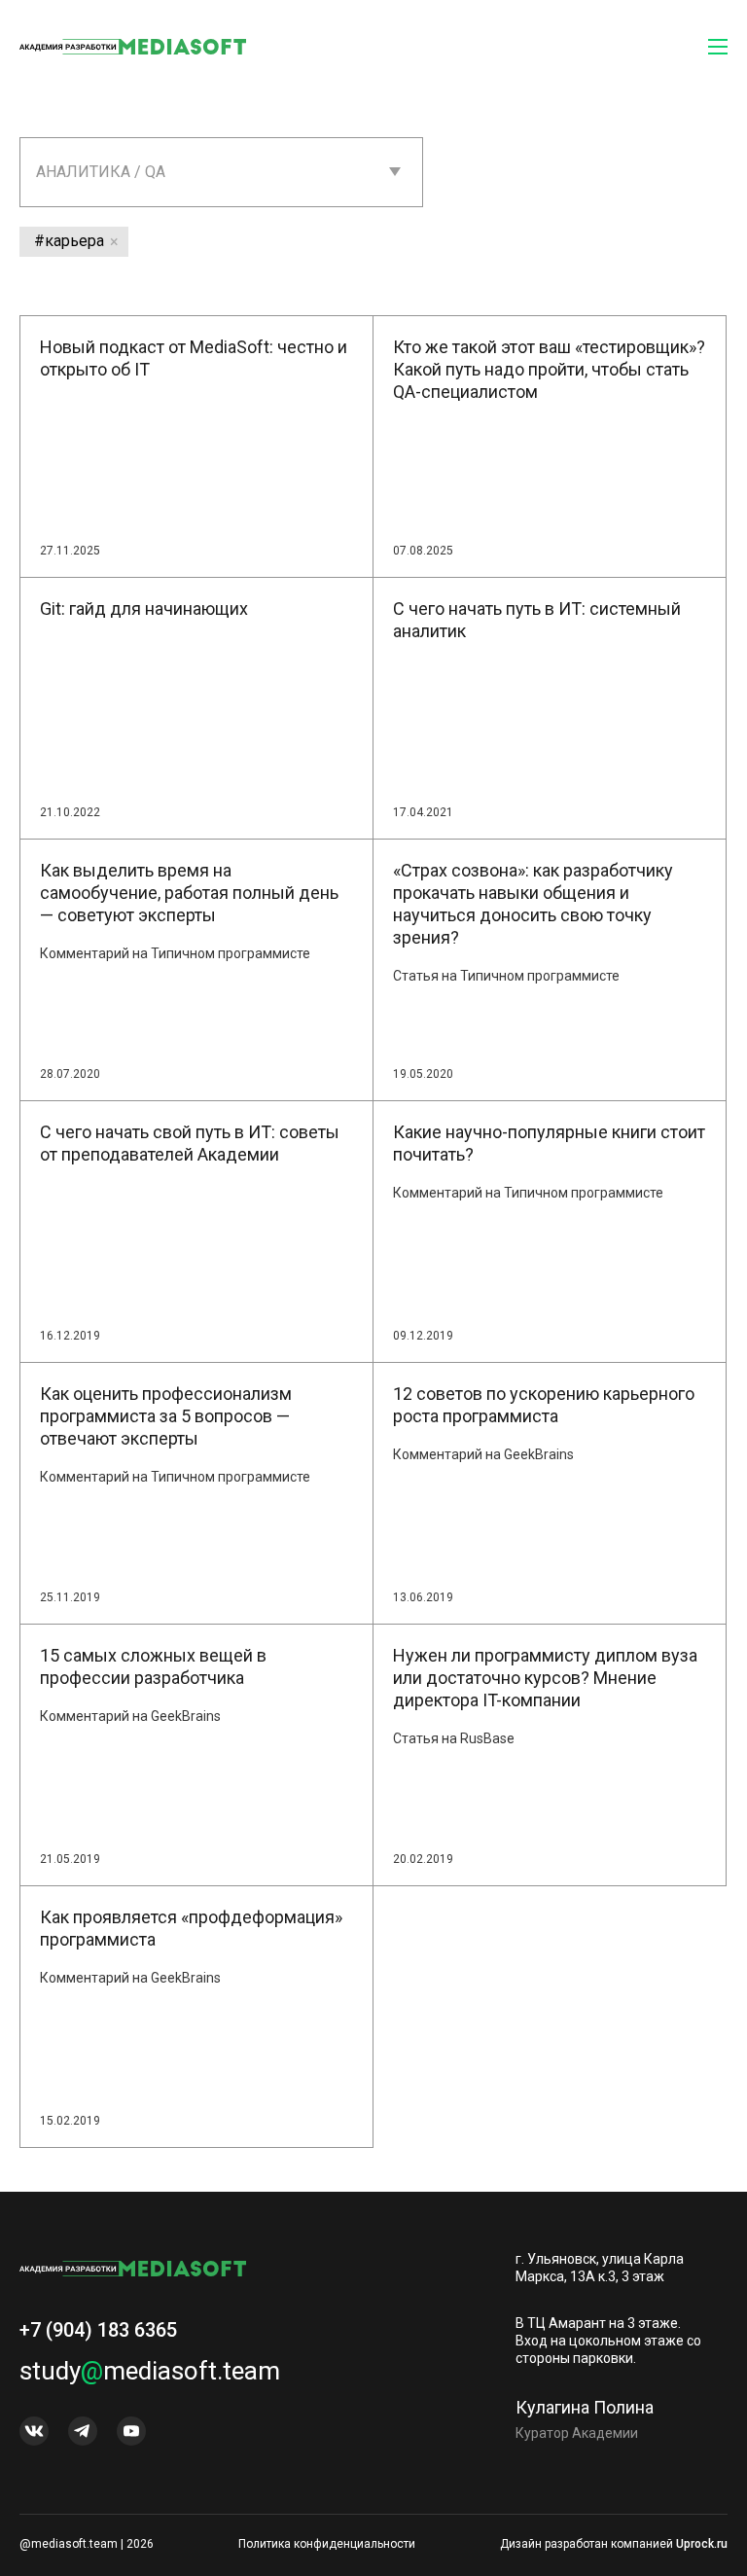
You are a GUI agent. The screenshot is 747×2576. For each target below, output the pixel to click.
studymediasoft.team (150, 2371)
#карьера (69, 241)
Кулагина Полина (585, 2407)
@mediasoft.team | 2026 (87, 2544)
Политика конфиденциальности (327, 2544)
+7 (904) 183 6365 (98, 2330)
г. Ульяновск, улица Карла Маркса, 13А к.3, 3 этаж (600, 2268)
